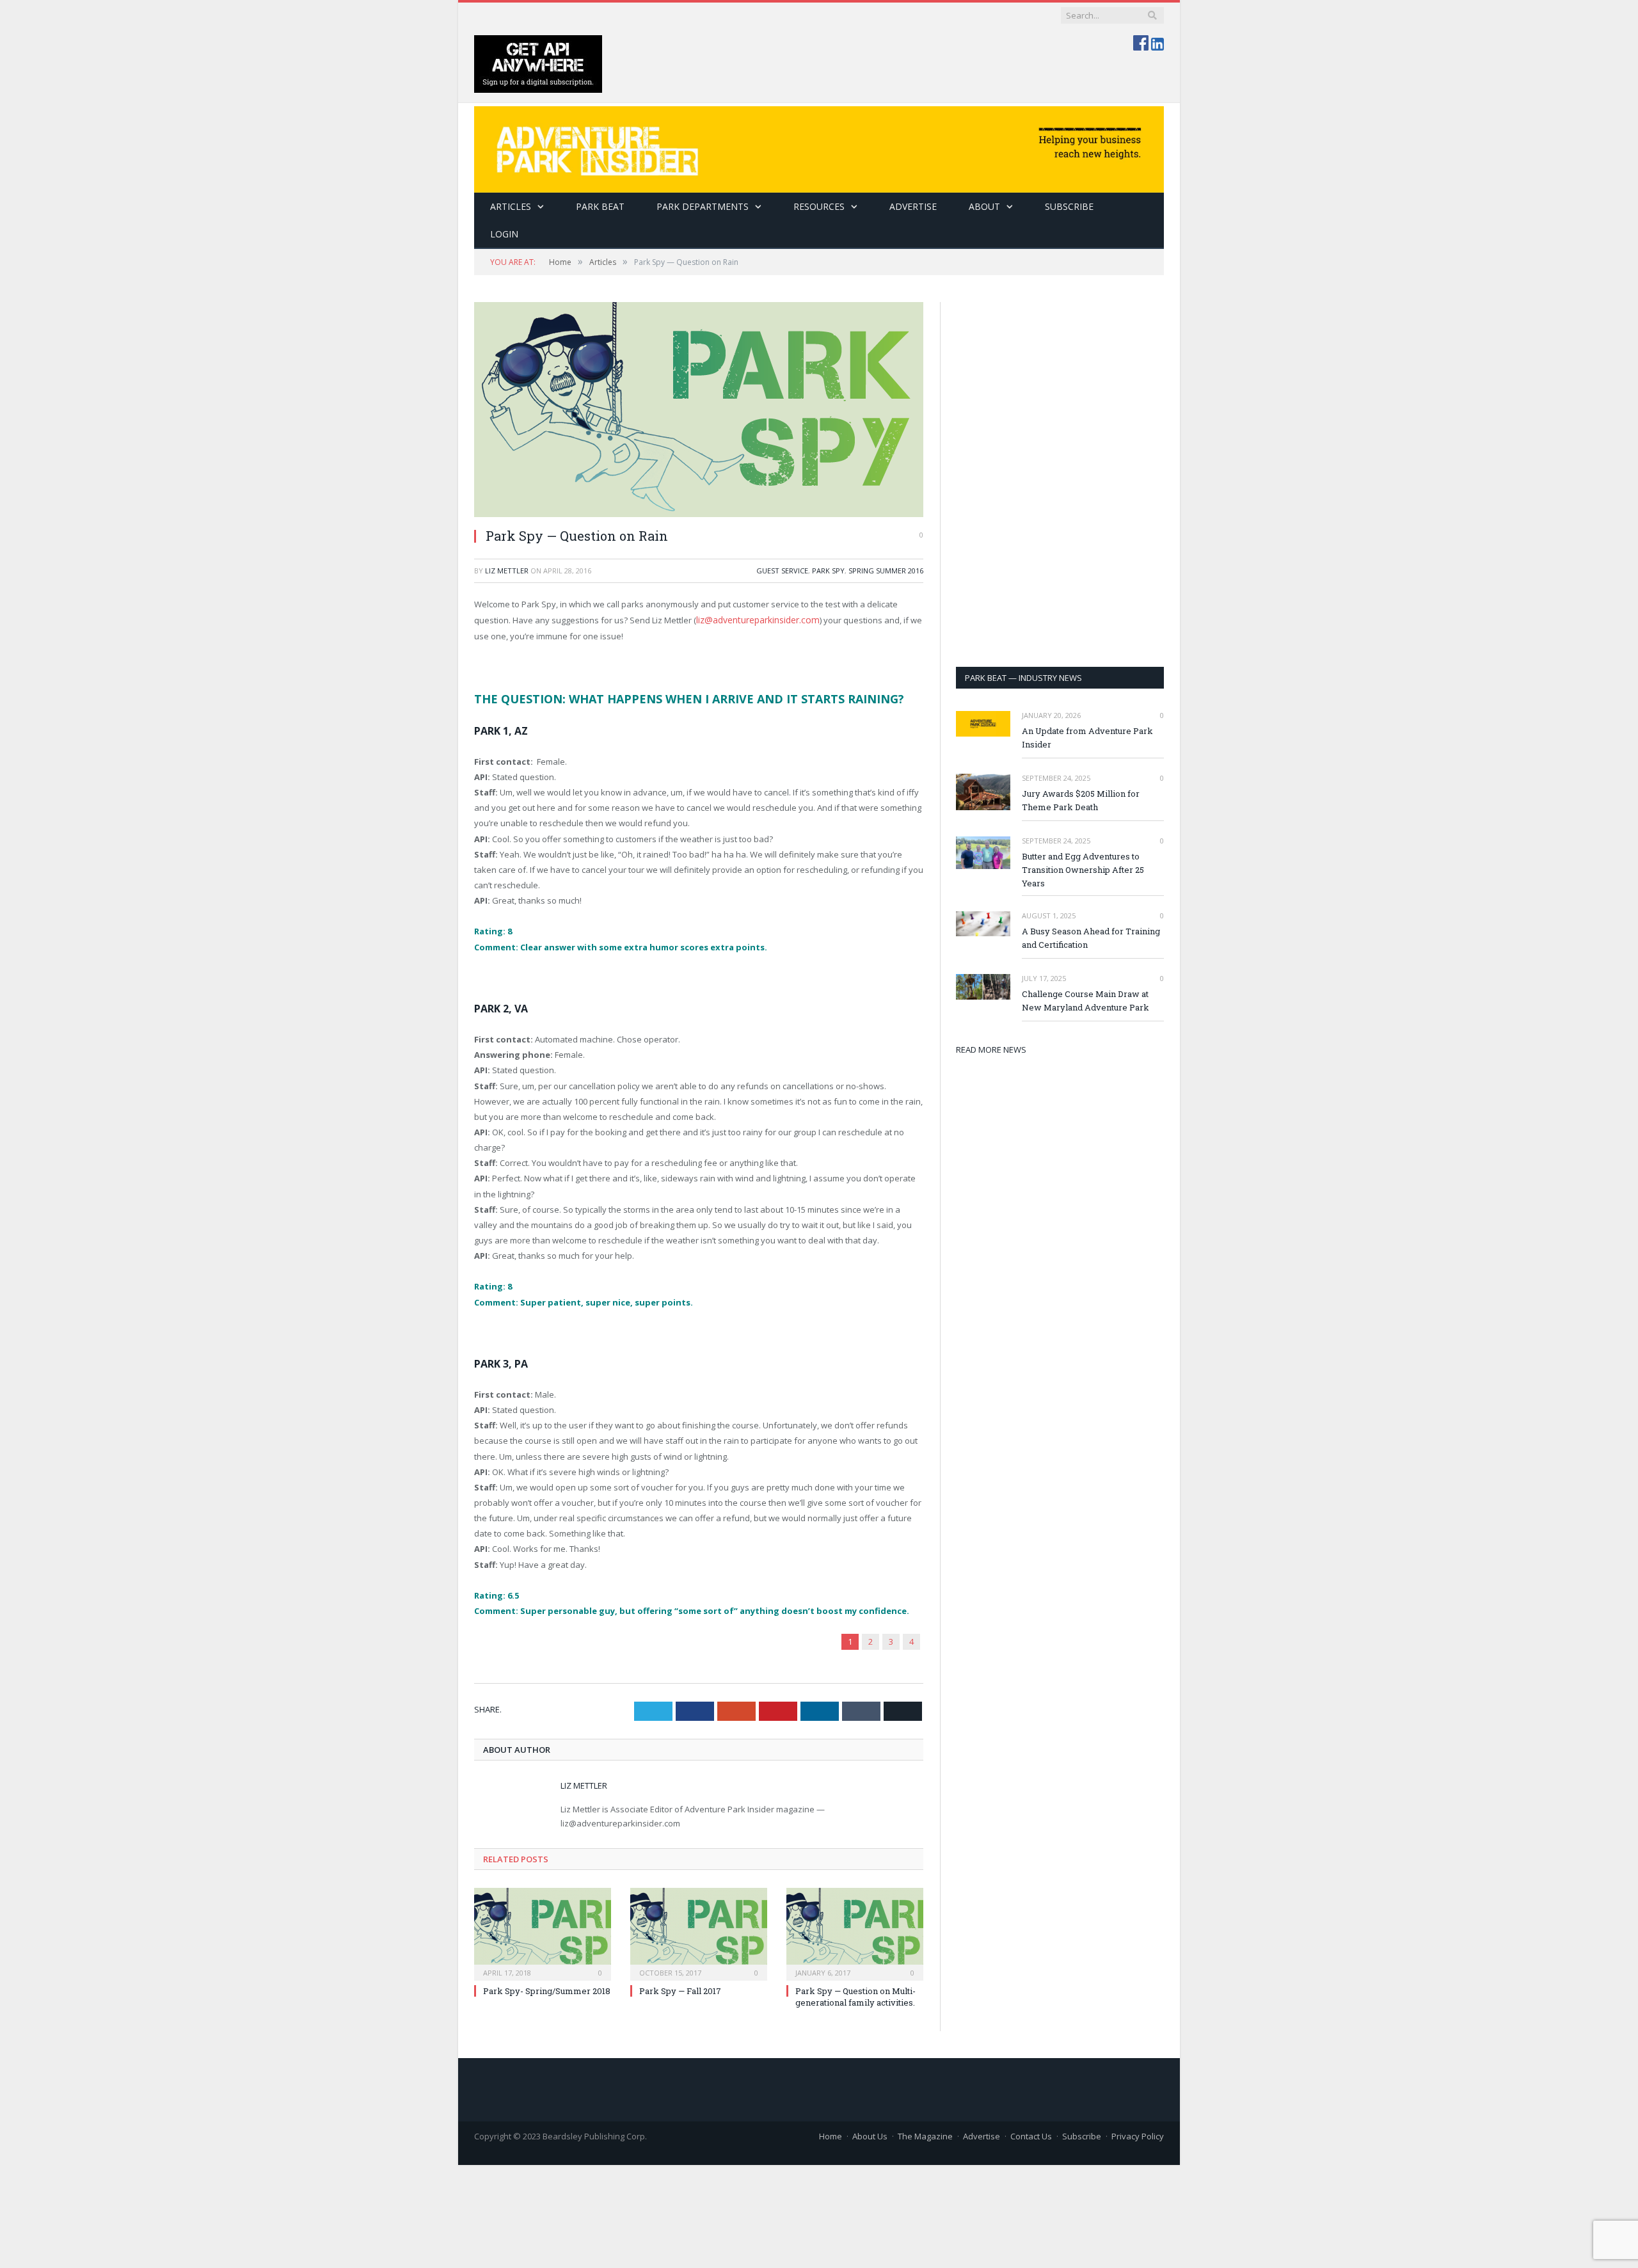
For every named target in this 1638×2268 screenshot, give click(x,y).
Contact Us (1031, 2135)
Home (831, 2135)
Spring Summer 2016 (886, 571)
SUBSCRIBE (1069, 206)
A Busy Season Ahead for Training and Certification (1091, 938)
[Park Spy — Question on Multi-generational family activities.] (855, 1931)
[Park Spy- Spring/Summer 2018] (543, 1931)
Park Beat (600, 206)
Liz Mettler (507, 571)
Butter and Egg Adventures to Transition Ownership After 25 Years (1083, 870)
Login (504, 234)
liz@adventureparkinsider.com (756, 619)
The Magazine (925, 2135)
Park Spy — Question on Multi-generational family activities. (855, 1995)
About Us (870, 2135)
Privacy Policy (1138, 2135)
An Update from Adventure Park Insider (1087, 738)
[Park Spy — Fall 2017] (699, 1931)
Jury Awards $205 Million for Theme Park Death (1081, 800)
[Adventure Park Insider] (819, 146)
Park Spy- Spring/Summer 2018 (547, 1990)
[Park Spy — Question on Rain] (699, 410)
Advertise (913, 206)
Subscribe (1082, 2135)
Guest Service (782, 571)
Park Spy (828, 571)
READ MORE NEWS (991, 1050)
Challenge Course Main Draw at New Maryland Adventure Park (1085, 1001)
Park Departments (703, 206)
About (984, 206)
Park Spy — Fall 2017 (680, 1990)
